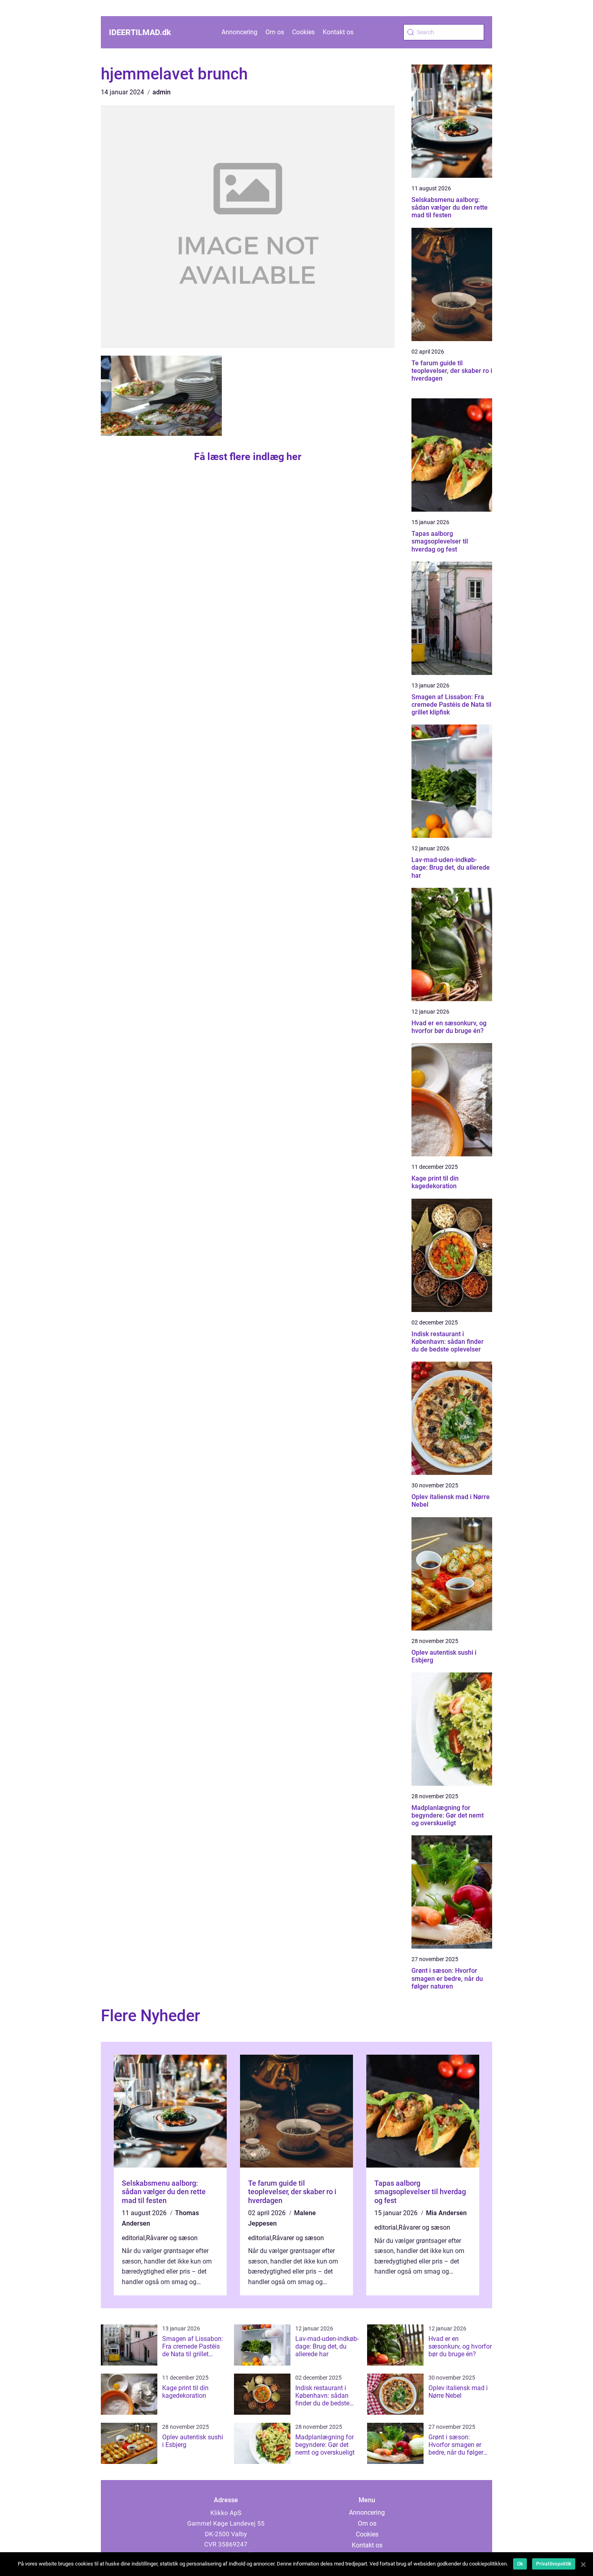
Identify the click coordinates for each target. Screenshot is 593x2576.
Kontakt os (338, 32)
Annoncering (239, 32)
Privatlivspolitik (554, 2564)
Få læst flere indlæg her (248, 457)
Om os (275, 32)
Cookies (303, 32)
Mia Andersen (446, 2213)
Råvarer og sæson (172, 2238)
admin (162, 92)
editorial (133, 2238)
